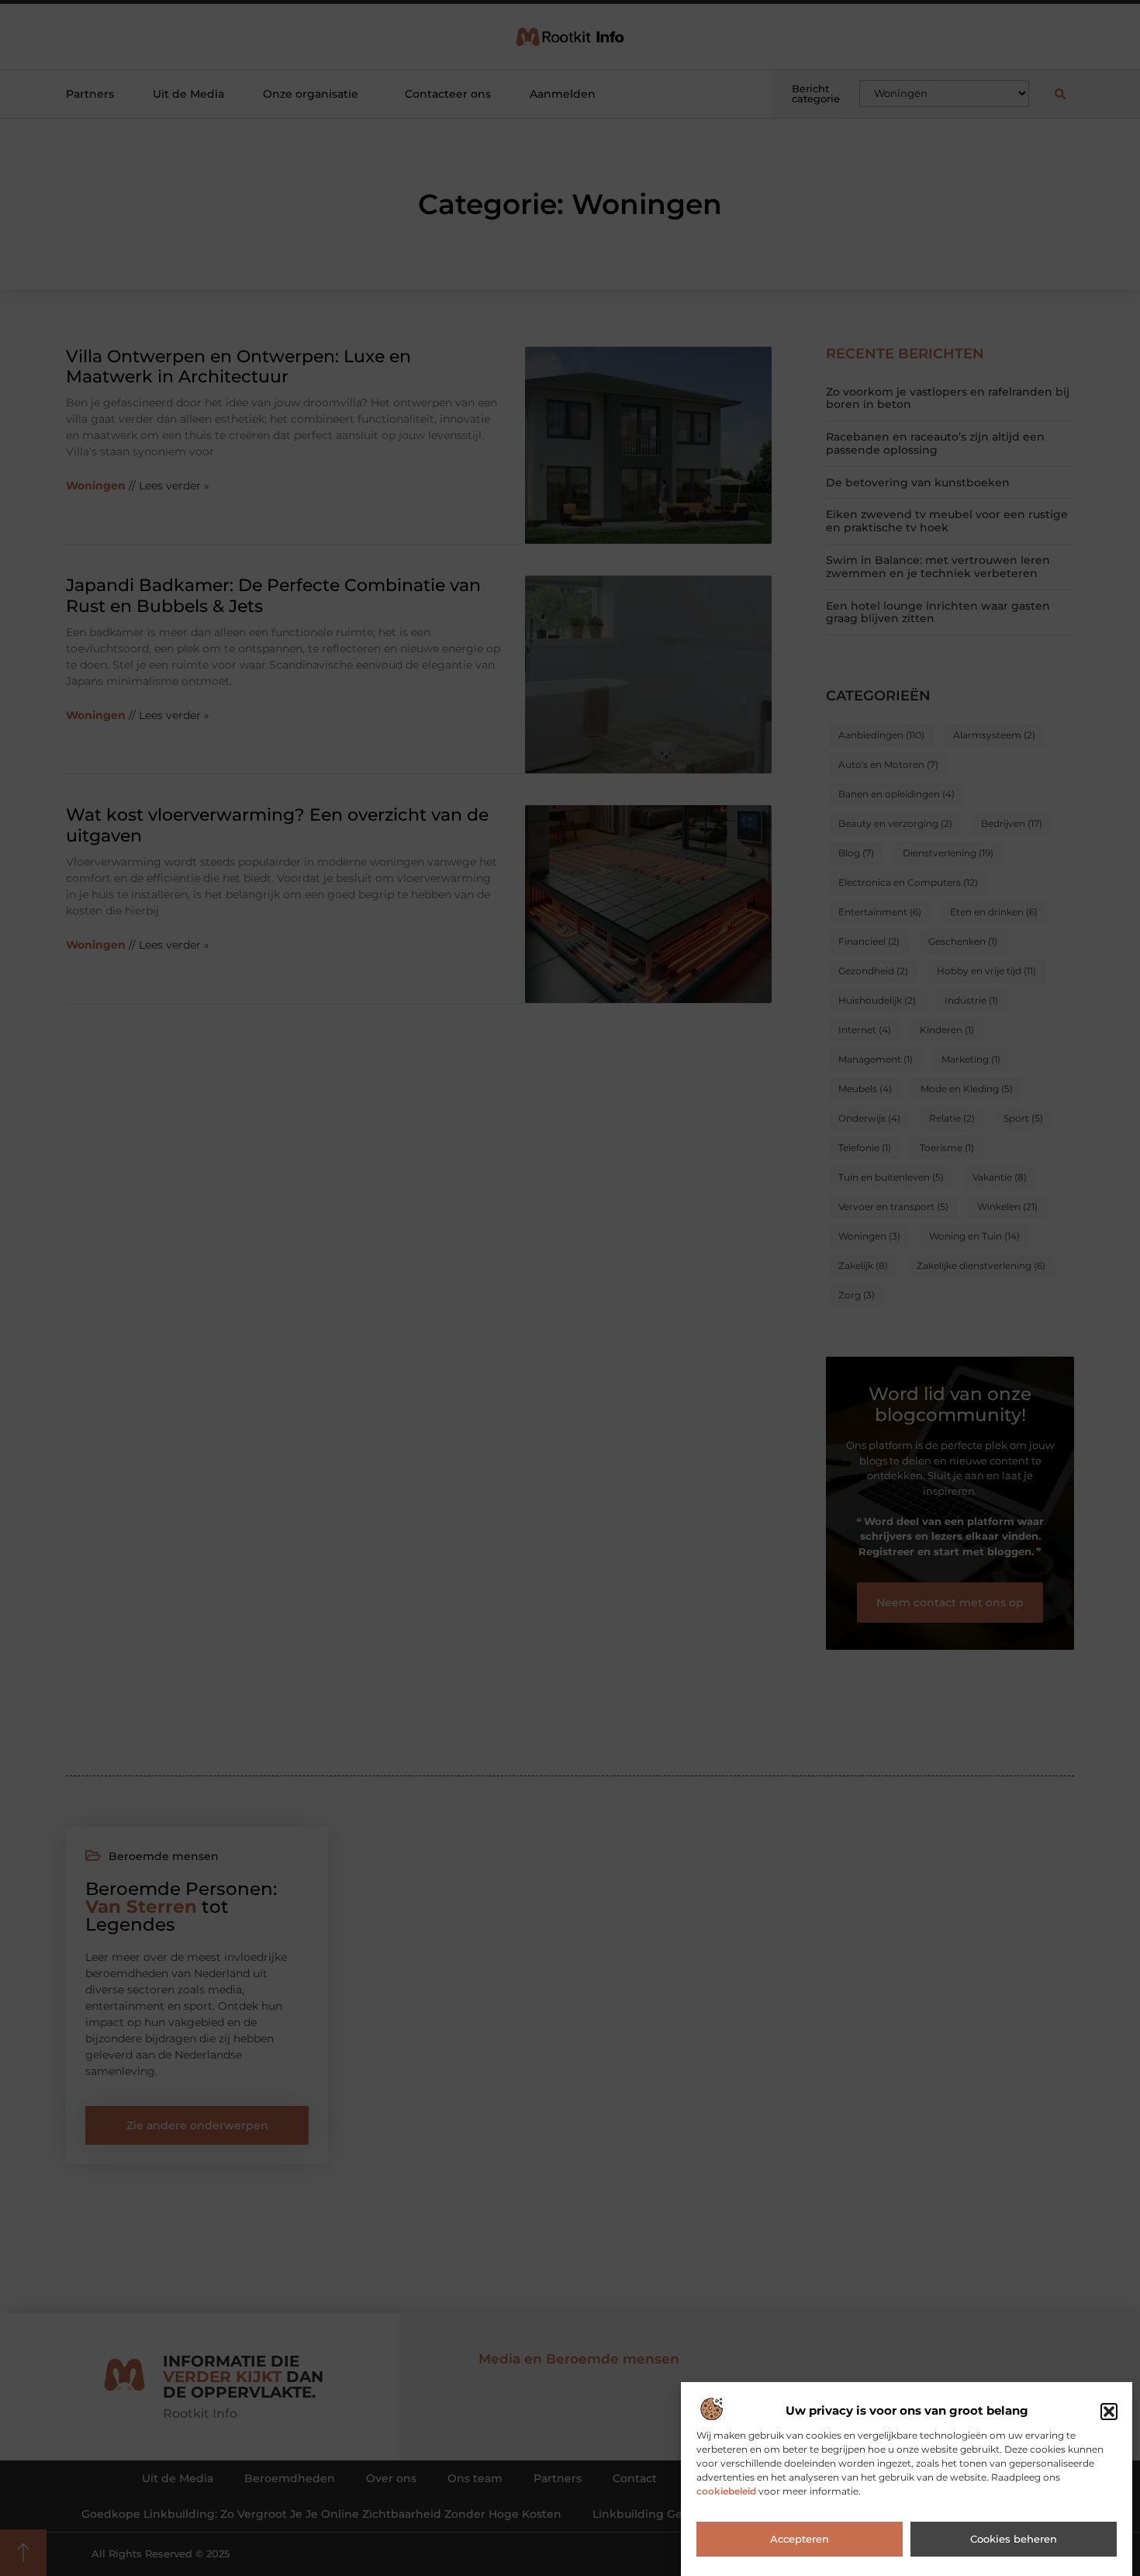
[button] (1109, 2412)
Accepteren (800, 2540)
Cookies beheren (1014, 2540)
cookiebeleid (726, 2492)
